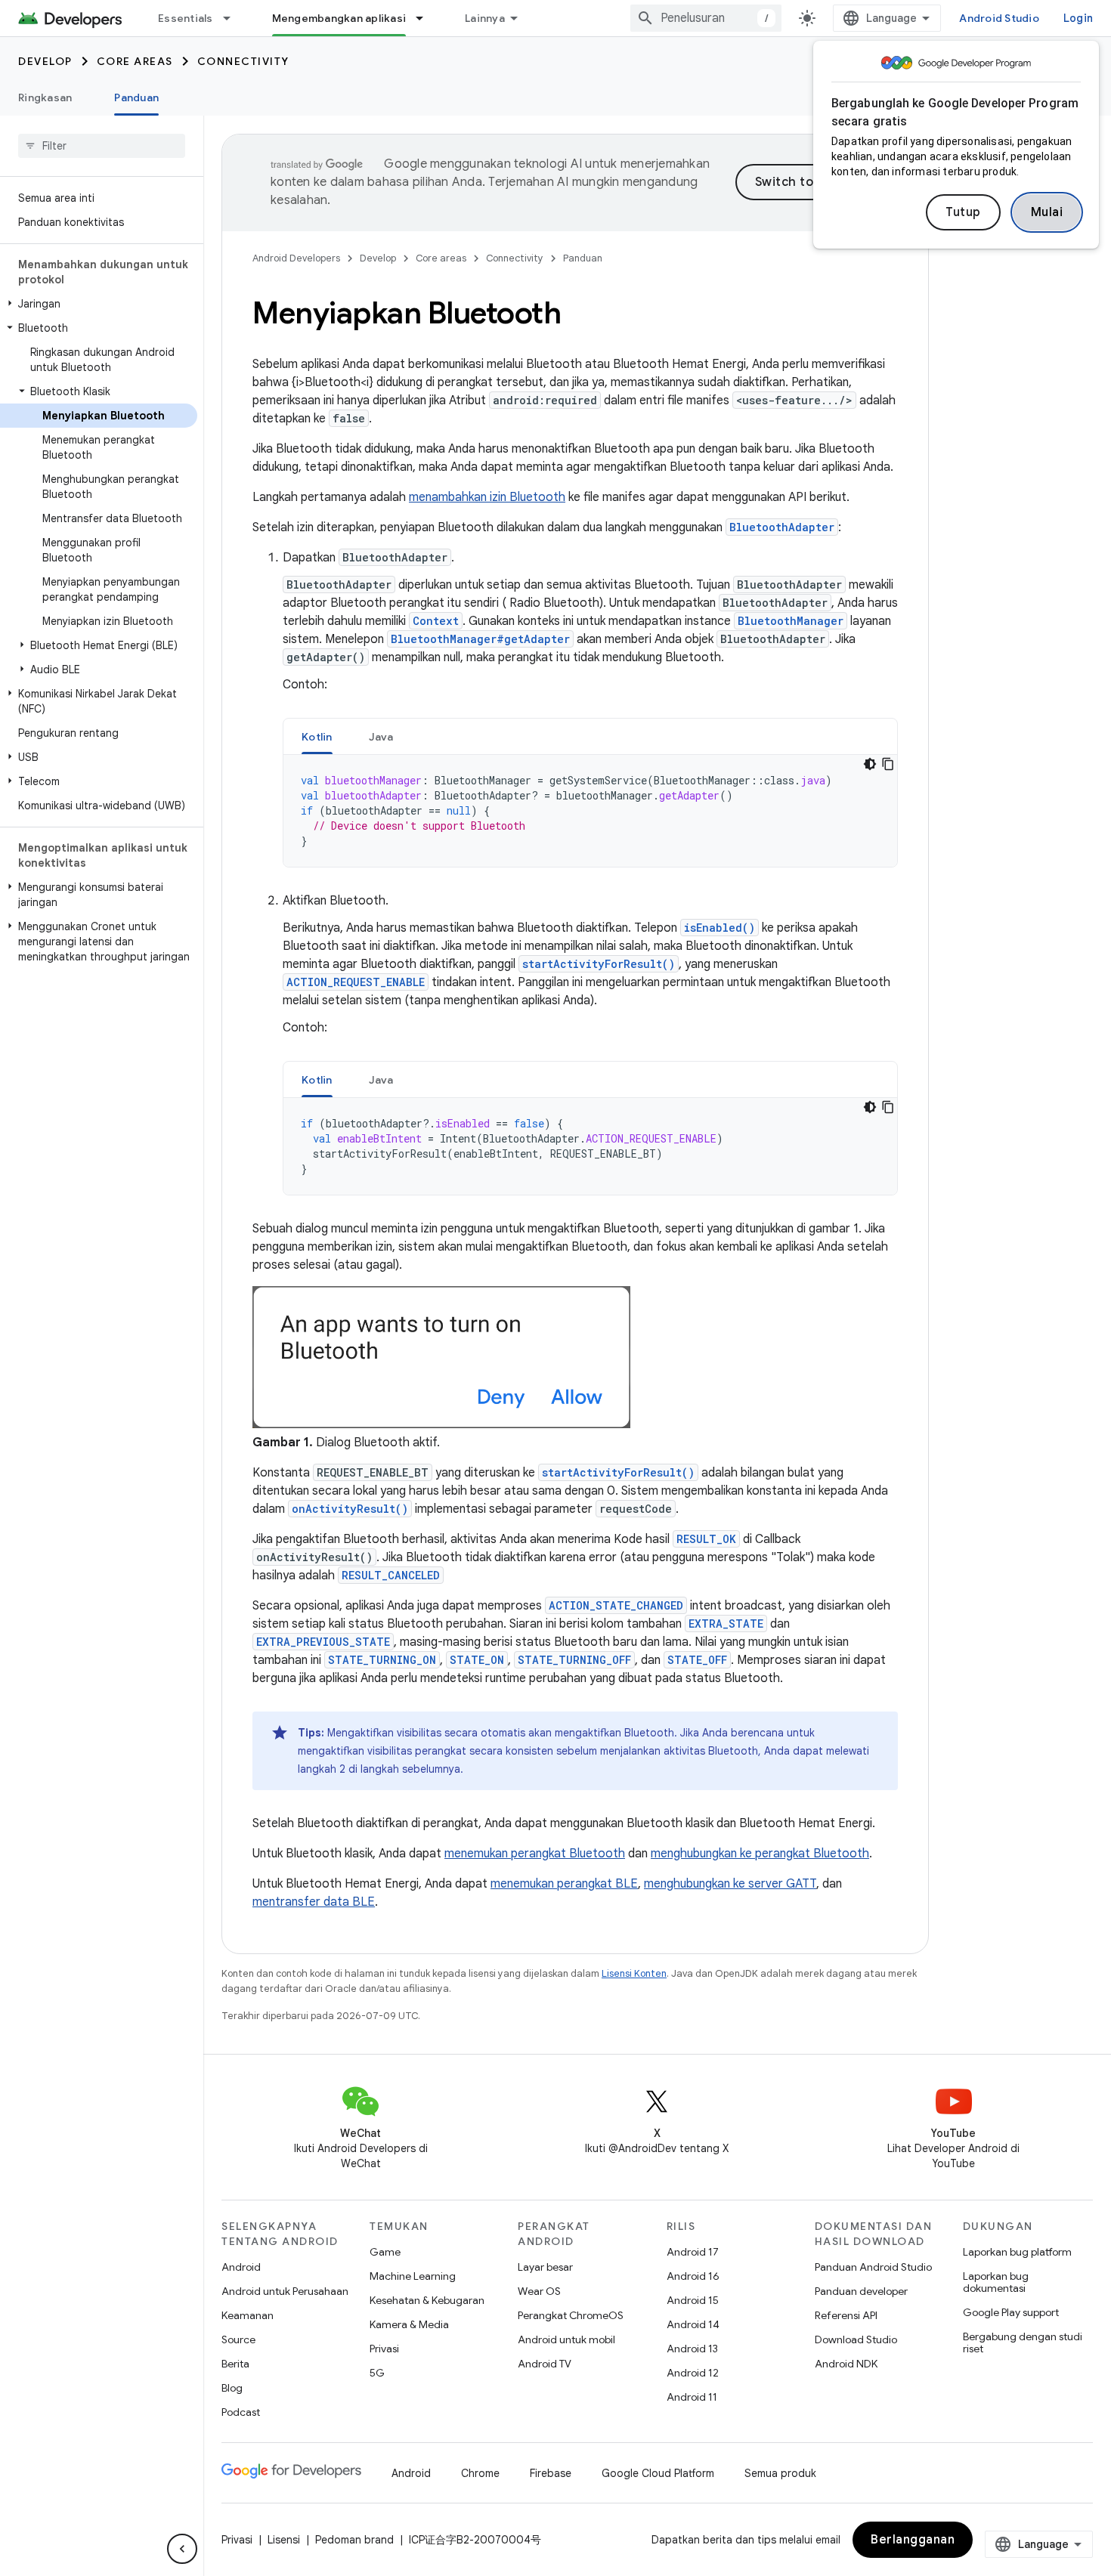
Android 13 (692, 2349)
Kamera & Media (409, 2324)
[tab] (317, 736)
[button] (99, 304)
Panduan (136, 97)
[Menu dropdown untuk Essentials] (234, 18)
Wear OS (539, 2291)
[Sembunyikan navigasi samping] (182, 2549)
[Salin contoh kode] (888, 764)
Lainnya (485, 18)
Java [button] (381, 737)
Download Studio (856, 2339)
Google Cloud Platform (658, 2473)
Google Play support (1011, 2312)
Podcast (241, 2412)
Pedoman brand (354, 2540)
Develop (45, 61)
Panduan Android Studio (873, 2267)
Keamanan (248, 2315)
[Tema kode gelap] (870, 764)
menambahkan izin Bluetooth (487, 497)
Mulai (1047, 212)
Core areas (135, 61)
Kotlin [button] (317, 737)
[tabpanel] (590, 811)
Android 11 (692, 2397)
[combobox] (706, 18)
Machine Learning (413, 2276)
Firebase (551, 2473)
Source (238, 2339)
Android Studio (999, 18)
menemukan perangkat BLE (564, 1884)
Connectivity (243, 61)
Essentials (186, 18)
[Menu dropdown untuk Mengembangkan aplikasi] (426, 18)
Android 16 (693, 2276)
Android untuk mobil (566, 2339)
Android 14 (693, 2324)
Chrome (480, 2473)
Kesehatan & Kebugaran (427, 2300)
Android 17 (693, 2252)
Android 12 (693, 2373)
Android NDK (846, 2364)
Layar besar (545, 2267)
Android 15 (693, 2300)
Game (385, 2252)
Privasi (384, 2349)
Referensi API (846, 2315)
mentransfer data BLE (314, 1902)
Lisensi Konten (634, 1973)
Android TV (545, 2364)
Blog (232, 2388)
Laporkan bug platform (1017, 2252)
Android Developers (296, 258)
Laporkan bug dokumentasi (996, 2282)
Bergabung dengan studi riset (1023, 2343)
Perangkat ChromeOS (571, 2315)
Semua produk (780, 2473)
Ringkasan (45, 97)
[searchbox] (102, 146)
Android (241, 2267)
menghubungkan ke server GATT (730, 1884)
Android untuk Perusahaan (285, 2291)
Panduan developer (861, 2291)
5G (377, 2373)
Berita (235, 2364)
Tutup (963, 212)
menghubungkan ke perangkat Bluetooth (760, 1854)
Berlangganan (913, 2540)
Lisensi (284, 2540)
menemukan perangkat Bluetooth (535, 1854)
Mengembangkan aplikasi (339, 18)
